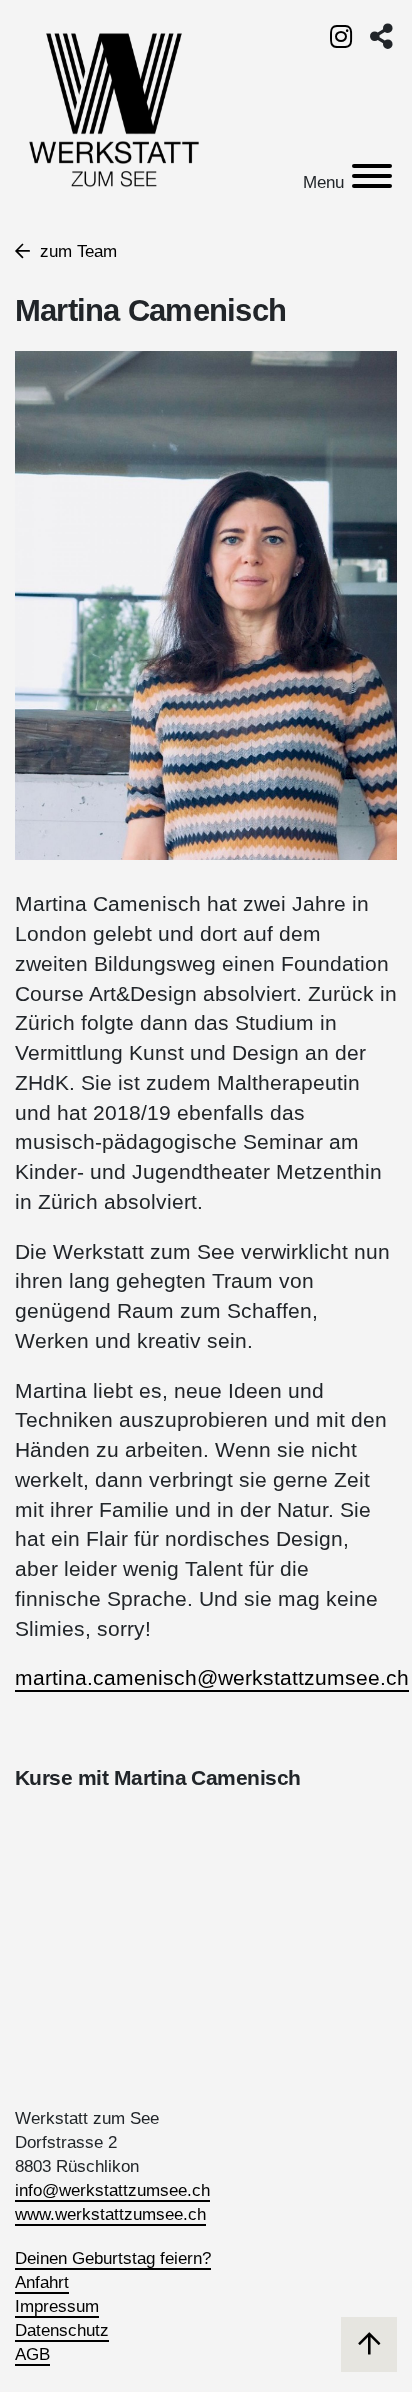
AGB (32, 2354)
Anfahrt (42, 2282)
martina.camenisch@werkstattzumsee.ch (212, 1678)
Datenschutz (62, 2330)
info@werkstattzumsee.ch (112, 2190)
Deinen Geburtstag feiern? (113, 2258)
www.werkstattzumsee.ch (110, 2214)
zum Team (76, 251)
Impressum (57, 2306)
